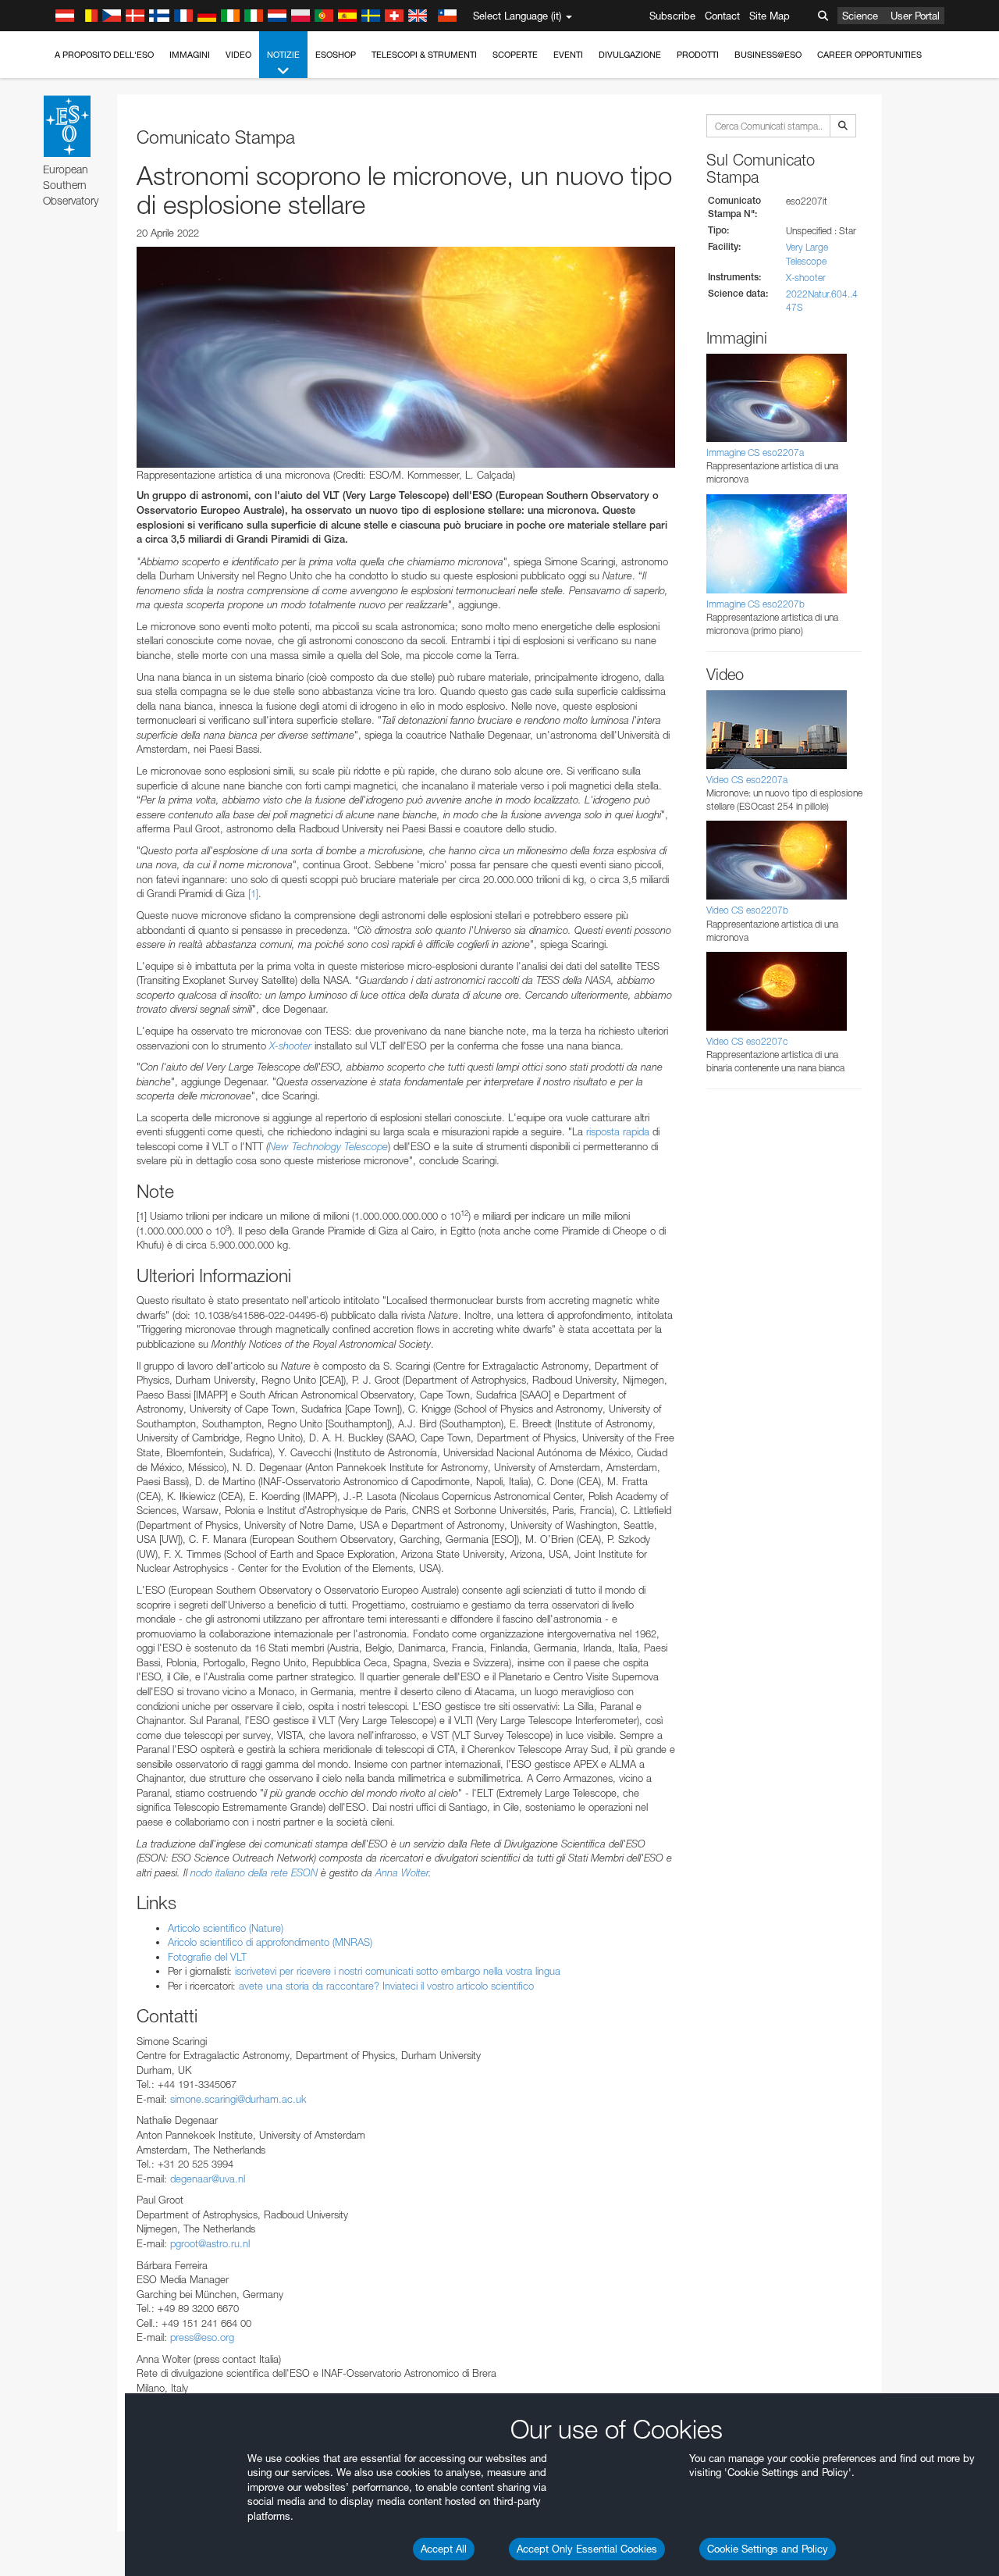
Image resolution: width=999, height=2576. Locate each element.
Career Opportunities (869, 55)
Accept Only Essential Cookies (587, 2549)
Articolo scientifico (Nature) (226, 1928)
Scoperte (515, 55)
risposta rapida (618, 1131)
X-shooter (290, 1046)
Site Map (770, 16)
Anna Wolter (402, 1872)
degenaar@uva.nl (208, 2179)
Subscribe (672, 16)
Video (238, 55)
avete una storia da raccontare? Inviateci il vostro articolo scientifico (386, 1986)
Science (860, 16)
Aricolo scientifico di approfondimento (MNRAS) (270, 1942)
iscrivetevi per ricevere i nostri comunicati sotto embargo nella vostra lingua (398, 1971)
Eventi (568, 55)
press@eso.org (202, 2337)
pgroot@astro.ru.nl (210, 2243)
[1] (253, 893)
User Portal (915, 16)
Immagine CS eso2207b (755, 604)
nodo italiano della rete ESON (254, 1872)
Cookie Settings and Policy (768, 2549)
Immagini (190, 55)
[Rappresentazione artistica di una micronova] (406, 357)
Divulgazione (630, 55)
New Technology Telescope (328, 1146)
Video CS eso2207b (747, 910)
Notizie (283, 55)
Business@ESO (768, 55)
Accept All (444, 2549)
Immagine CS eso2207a (755, 452)
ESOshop (336, 55)
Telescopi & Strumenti (424, 55)
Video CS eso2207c (747, 1041)
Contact (722, 16)
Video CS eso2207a (747, 780)
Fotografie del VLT (207, 1957)
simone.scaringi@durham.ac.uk (238, 2099)
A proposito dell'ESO (104, 55)
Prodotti (698, 55)
